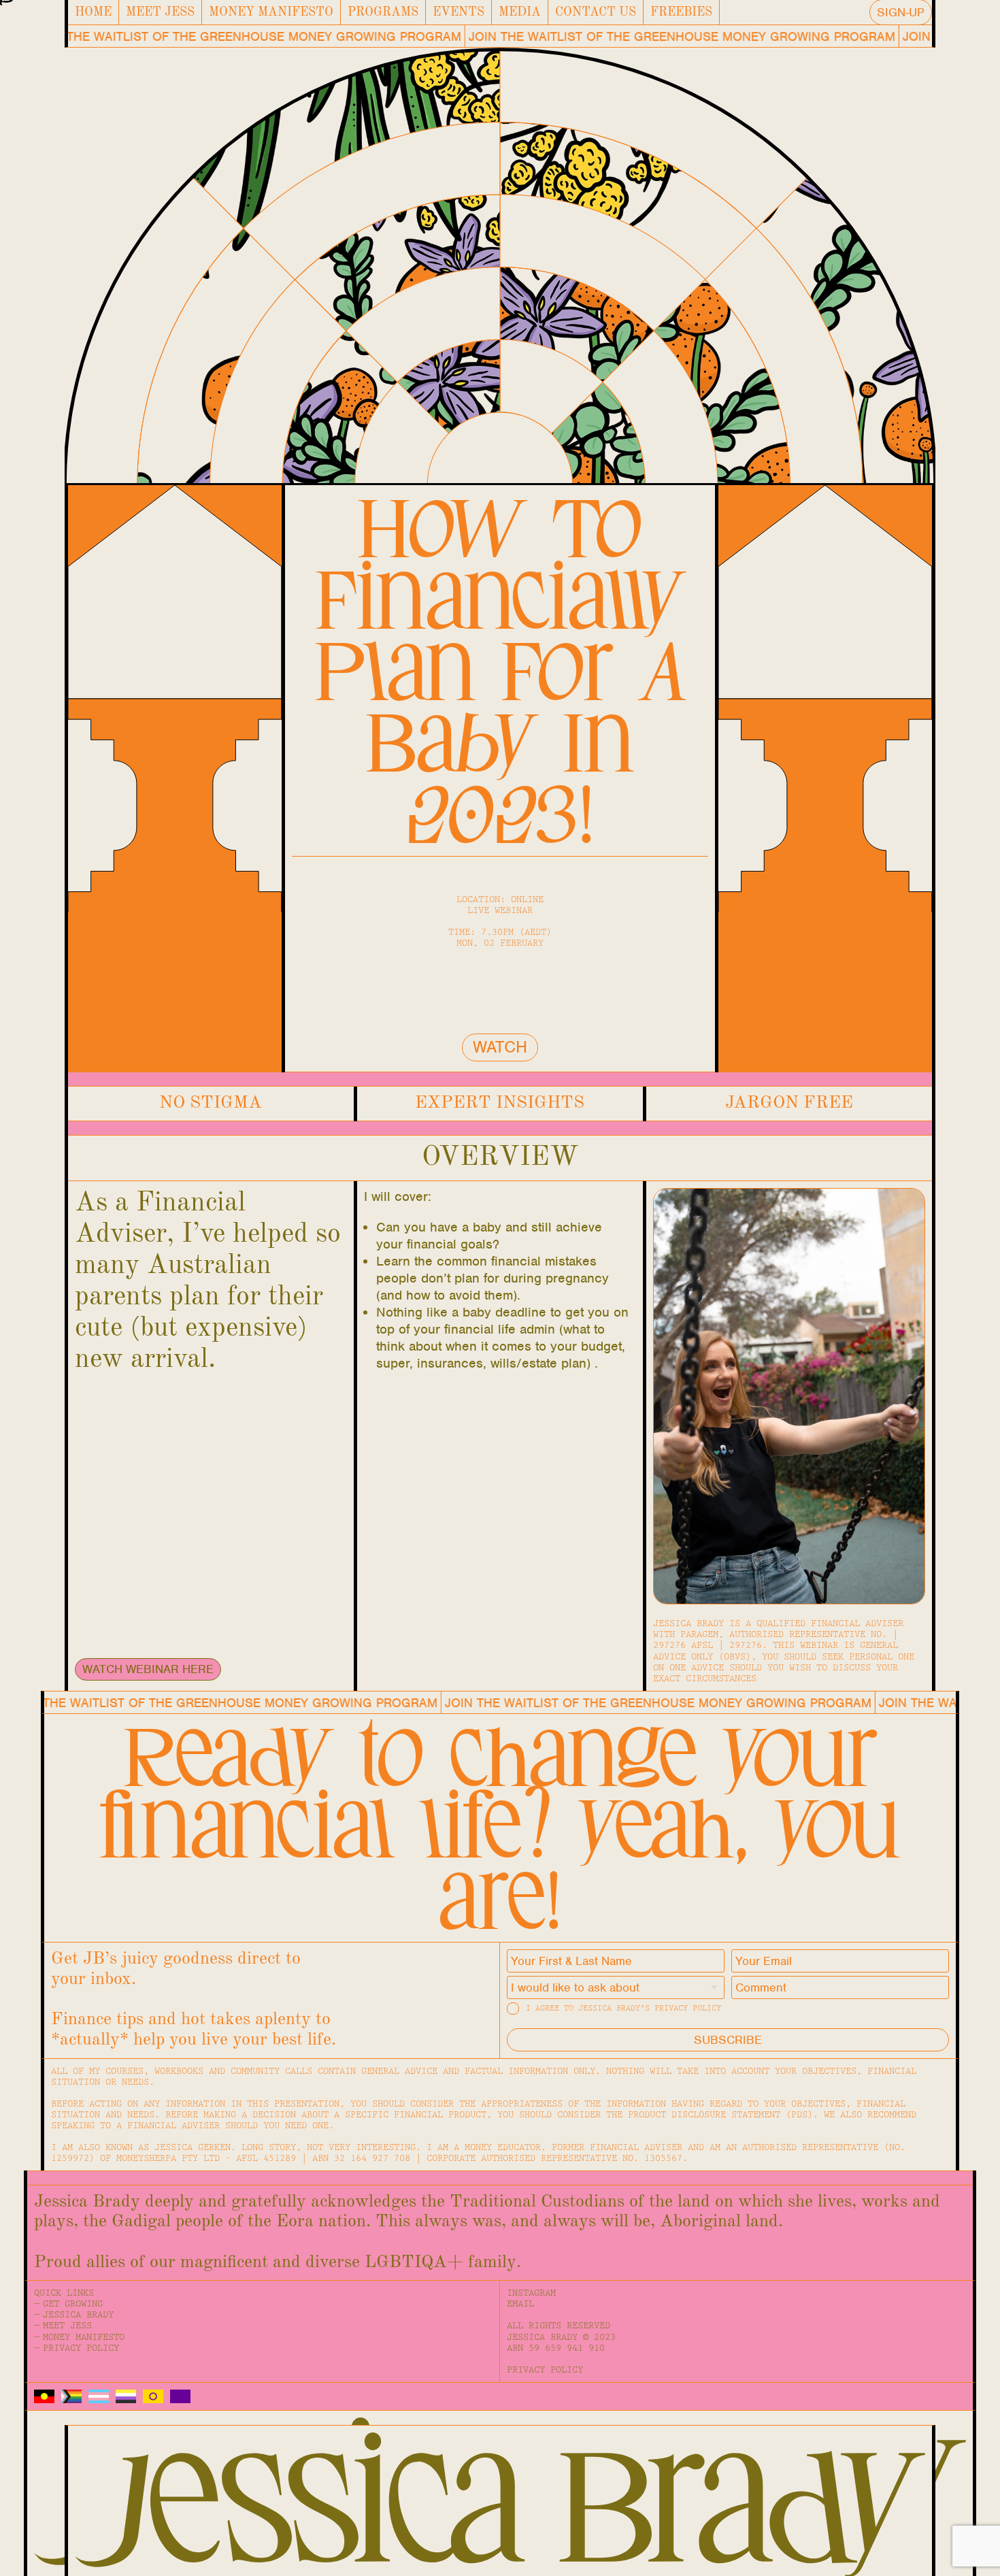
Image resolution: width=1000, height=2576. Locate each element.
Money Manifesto (271, 13)
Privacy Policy (81, 2348)
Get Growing (73, 2304)
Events (459, 13)
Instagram (531, 2293)
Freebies (681, 13)
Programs (383, 13)
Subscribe (728, 2040)
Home (93, 13)
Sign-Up (901, 12)
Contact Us (596, 13)
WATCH (500, 1047)
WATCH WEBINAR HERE (148, 1669)
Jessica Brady (78, 2315)
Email (520, 2304)
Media (520, 13)
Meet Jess (160, 13)
